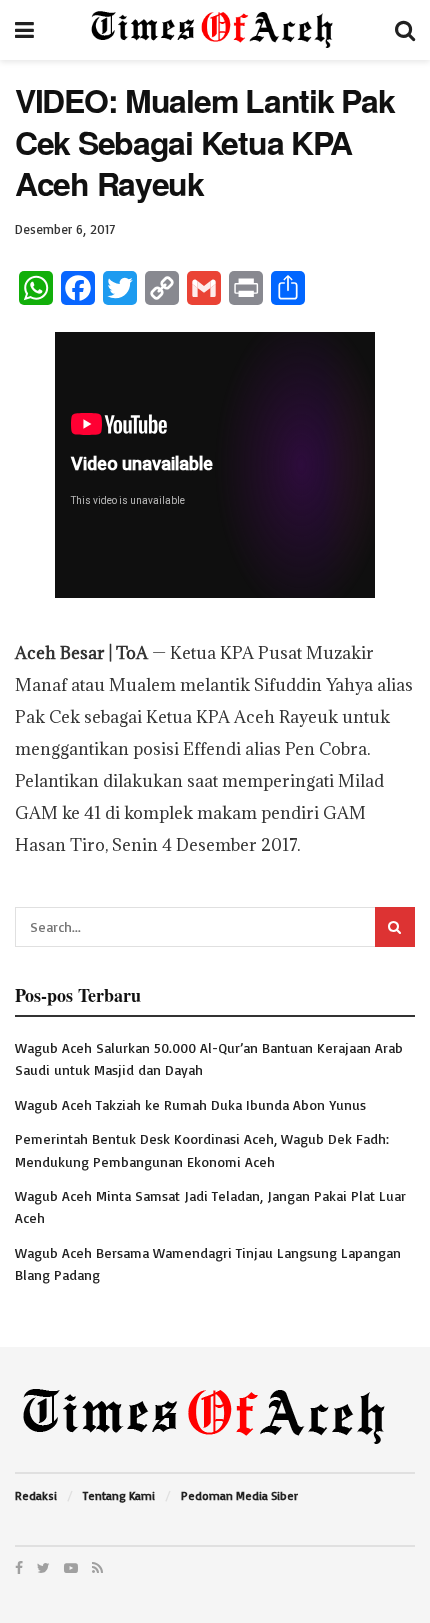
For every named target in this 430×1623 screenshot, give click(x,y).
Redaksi (36, 1495)
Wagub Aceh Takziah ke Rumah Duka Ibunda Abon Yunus (190, 1104)
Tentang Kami (119, 1495)
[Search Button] (395, 927)
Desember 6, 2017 (65, 229)
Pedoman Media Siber (239, 1495)
